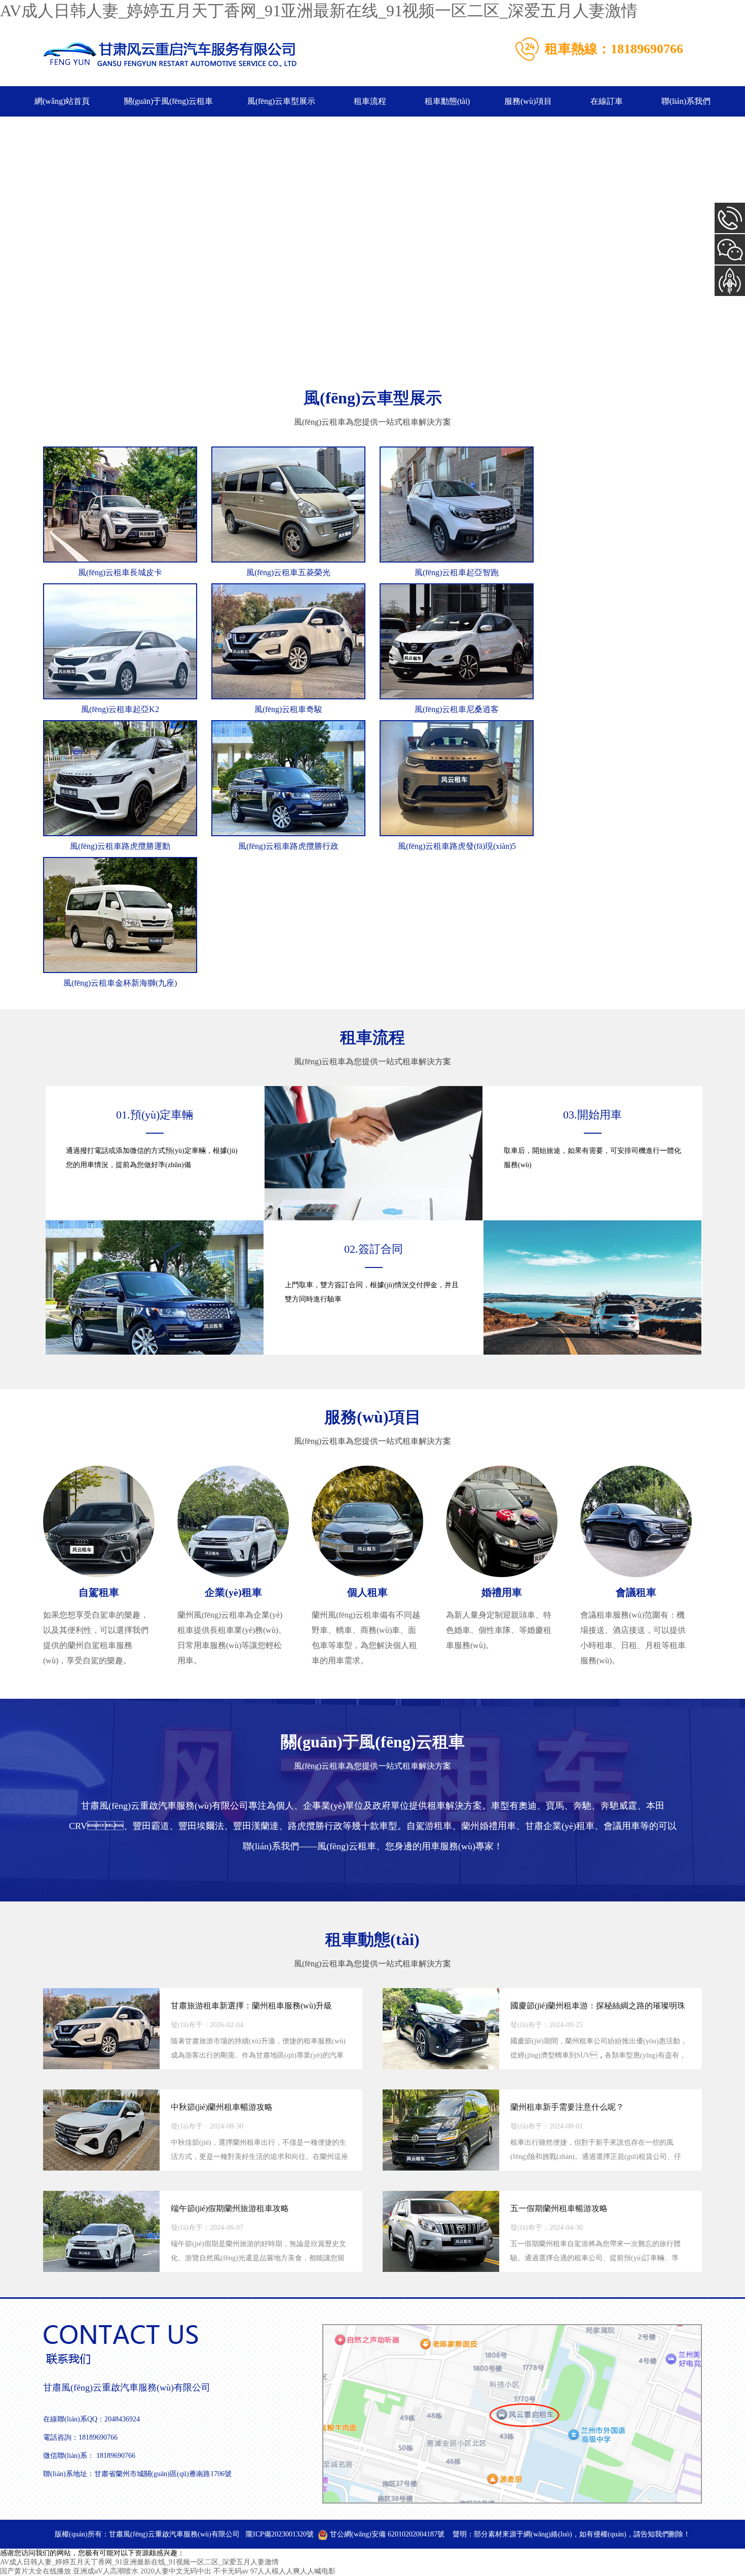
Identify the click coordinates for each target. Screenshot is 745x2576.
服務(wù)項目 (528, 101)
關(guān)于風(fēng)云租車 (169, 101)
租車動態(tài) (447, 101)
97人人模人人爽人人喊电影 (293, 2571)
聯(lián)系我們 (686, 101)
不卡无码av (231, 2571)
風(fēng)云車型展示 (281, 101)
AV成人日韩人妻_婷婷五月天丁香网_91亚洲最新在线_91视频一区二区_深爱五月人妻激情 (319, 11)
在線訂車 (607, 101)
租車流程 (370, 101)
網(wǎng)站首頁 (62, 101)
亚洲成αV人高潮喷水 (106, 2571)
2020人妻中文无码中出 (176, 2571)
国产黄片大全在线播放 (35, 2571)
